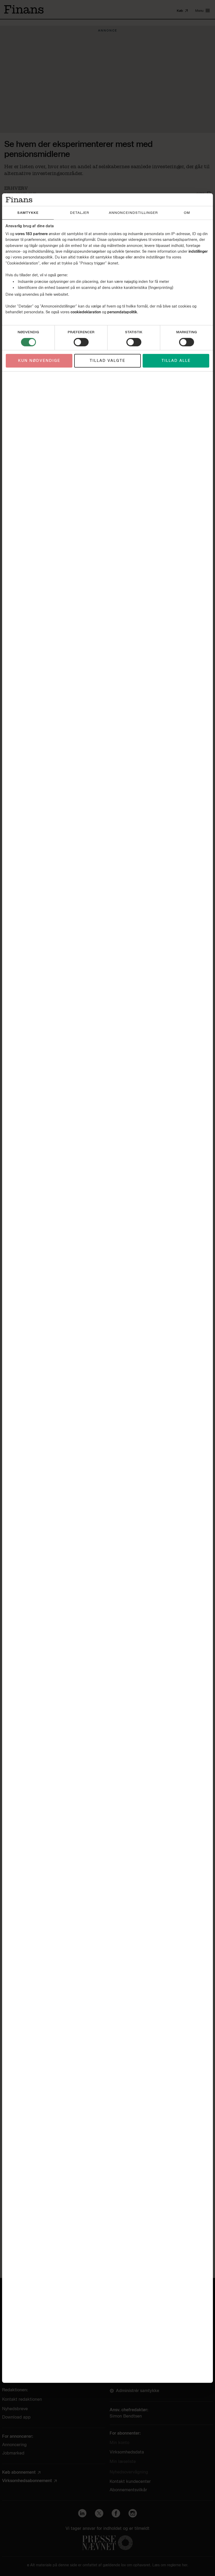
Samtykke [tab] (28, 213)
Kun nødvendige (39, 361)
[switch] (81, 342)
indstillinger (198, 252)
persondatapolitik (122, 312)
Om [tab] (187, 213)
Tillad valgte (107, 361)
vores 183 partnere (31, 234)
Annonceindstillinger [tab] (133, 213)
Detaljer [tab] (80, 213)
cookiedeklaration (86, 312)
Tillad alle (176, 361)
